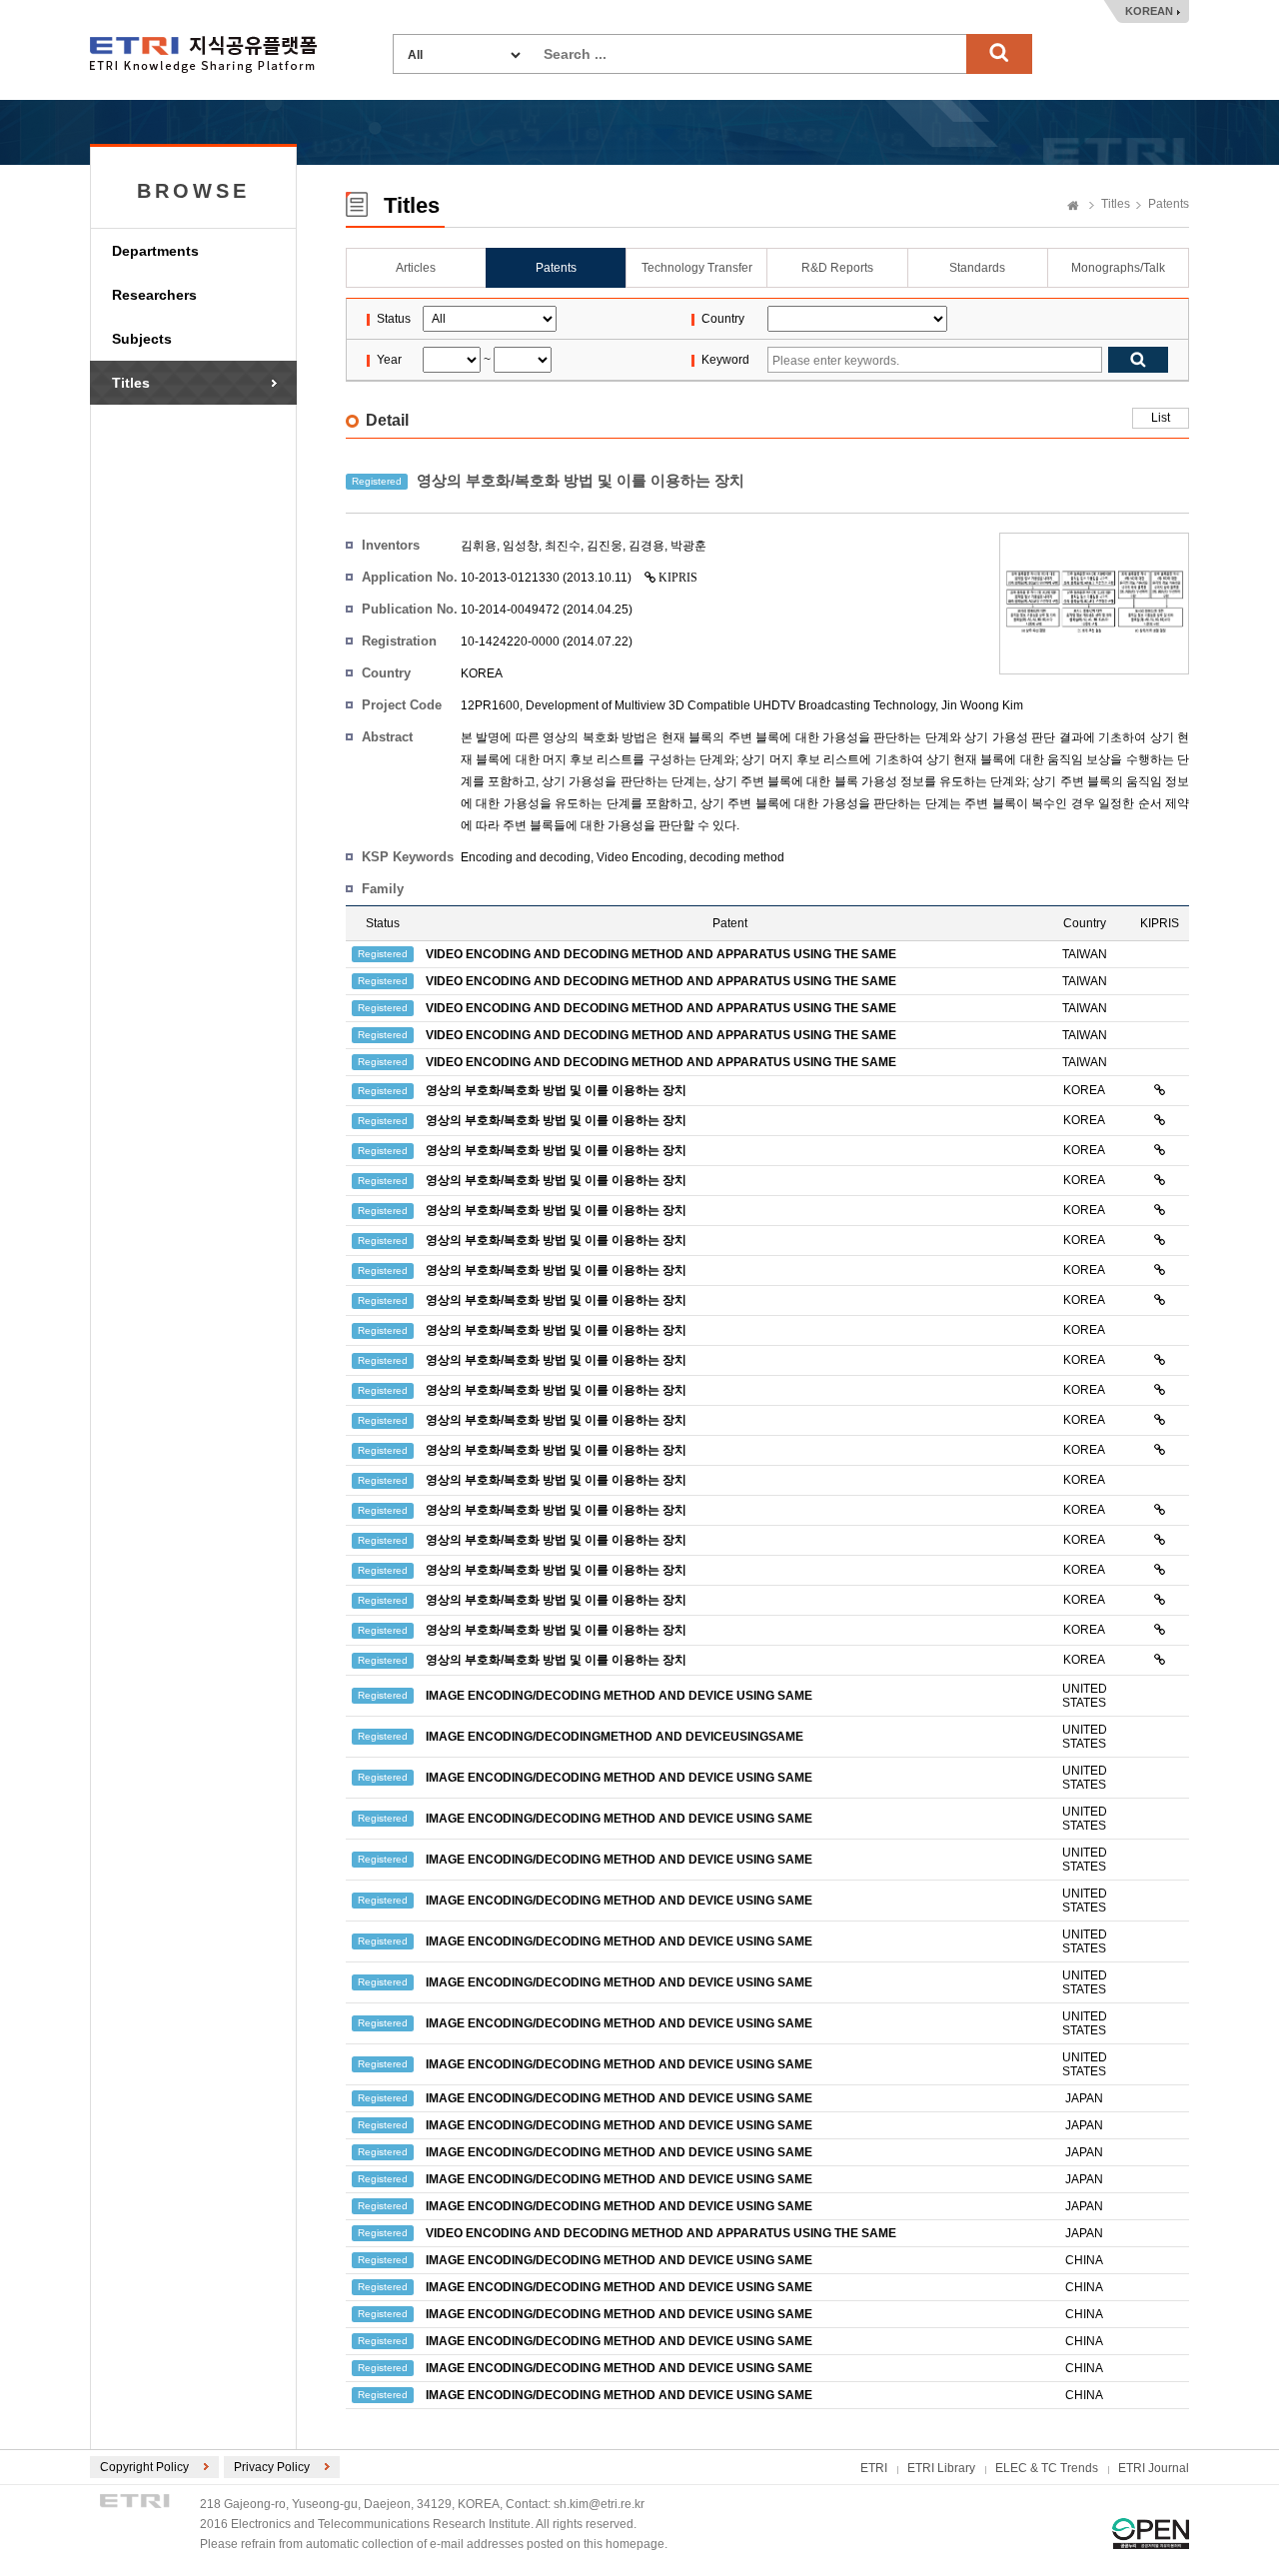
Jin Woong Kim (982, 705)
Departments (155, 251)
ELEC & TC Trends (1047, 2468)
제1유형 (1151, 2534)
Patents (1169, 204)
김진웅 (605, 546)
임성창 (521, 546)
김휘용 (479, 546)
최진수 (563, 546)
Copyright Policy (144, 2467)
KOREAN (1149, 11)
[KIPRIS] (1160, 1090)
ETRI (874, 2468)
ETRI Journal (1154, 2468)
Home (1073, 207)
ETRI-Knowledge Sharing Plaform (203, 54)
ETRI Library (941, 2468)
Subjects (142, 339)
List (1161, 418)
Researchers (154, 295)
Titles (131, 383)
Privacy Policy (272, 2467)
